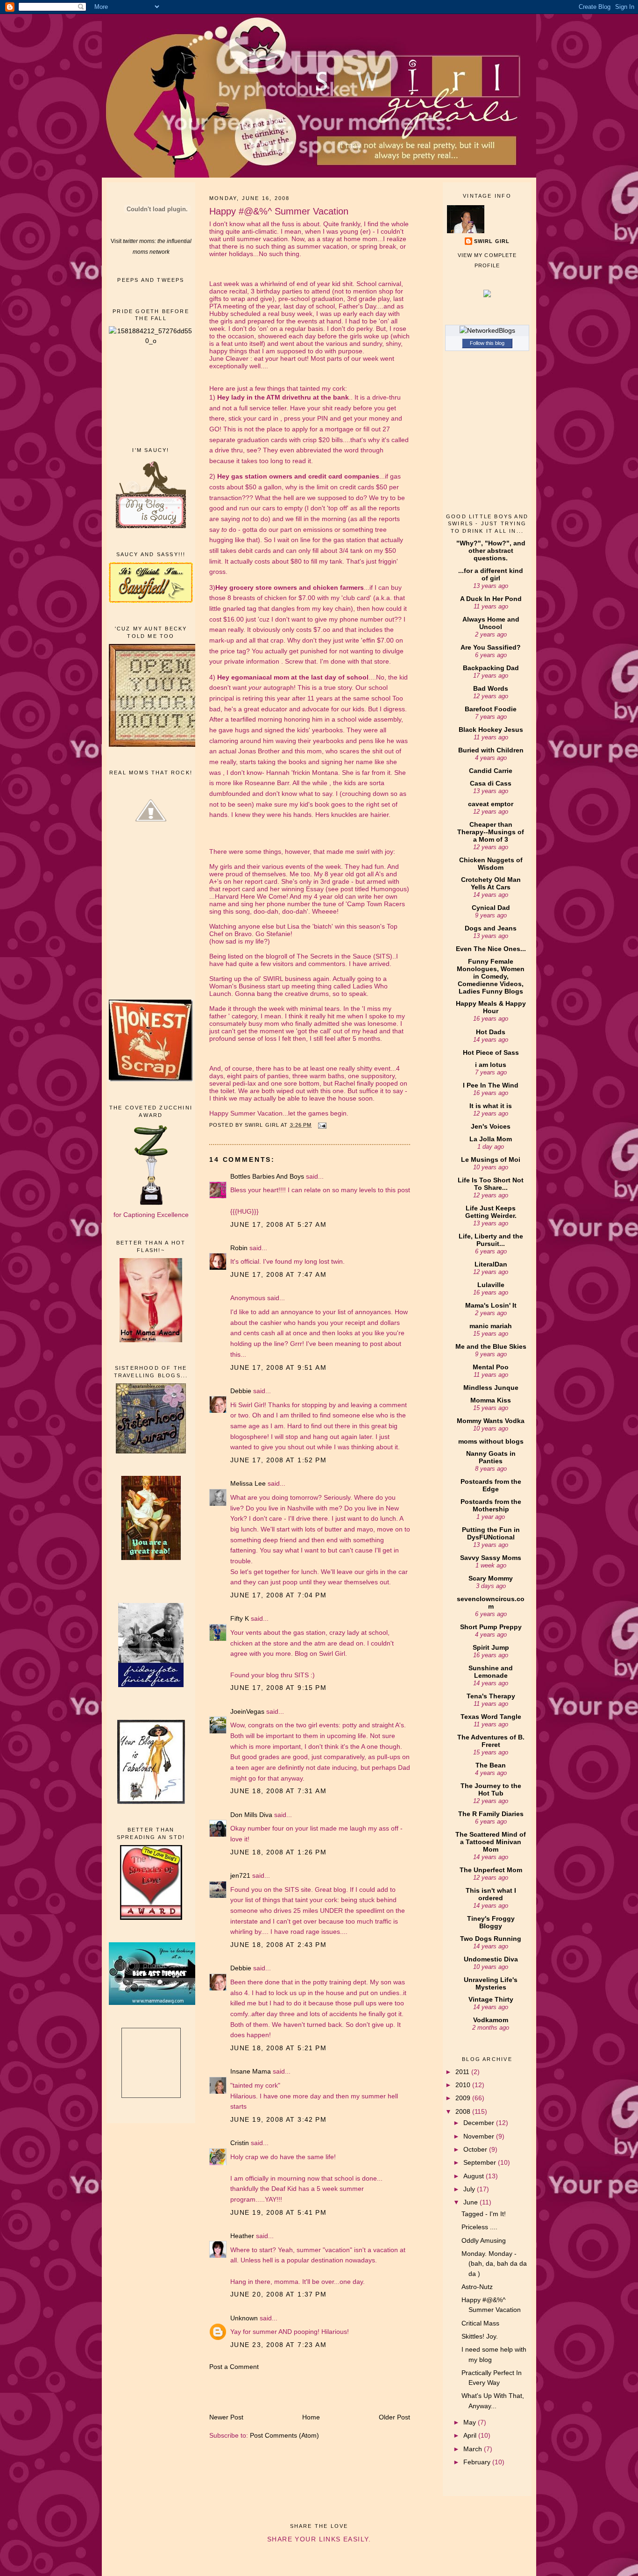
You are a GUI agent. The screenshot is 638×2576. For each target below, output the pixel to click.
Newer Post (226, 2417)
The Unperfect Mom (491, 1870)
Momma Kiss (491, 1400)
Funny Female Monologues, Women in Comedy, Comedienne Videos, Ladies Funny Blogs (491, 976)
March (474, 2449)
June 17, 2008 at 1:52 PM (278, 1460)
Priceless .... (479, 2227)
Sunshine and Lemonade (491, 1672)
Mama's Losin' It (491, 1305)
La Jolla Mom (491, 1139)
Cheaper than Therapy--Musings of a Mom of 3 (491, 832)
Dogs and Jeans (491, 928)
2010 (464, 2085)
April (471, 2435)
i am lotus (491, 1065)
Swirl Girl (492, 241)
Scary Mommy (491, 1578)
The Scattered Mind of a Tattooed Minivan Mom (491, 1842)
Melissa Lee (248, 1483)
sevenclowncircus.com (491, 1603)
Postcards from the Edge (491, 1485)
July (470, 2189)
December (480, 2123)
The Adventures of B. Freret (491, 1741)
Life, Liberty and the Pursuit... (491, 1240)
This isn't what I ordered (491, 1894)
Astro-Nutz (477, 2287)
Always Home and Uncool (491, 623)
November (480, 2136)
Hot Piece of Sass (491, 1052)
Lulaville (491, 1285)
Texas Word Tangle (491, 1717)
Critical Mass (480, 2323)
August (475, 2176)
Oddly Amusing (484, 2240)
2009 (464, 2098)
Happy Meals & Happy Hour (491, 1007)
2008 (464, 2111)
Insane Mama (251, 2071)
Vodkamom (491, 2020)
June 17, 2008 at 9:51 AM (278, 1367)
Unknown (244, 2318)
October (476, 2149)
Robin (239, 1248)
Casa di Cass (491, 783)
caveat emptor (491, 804)
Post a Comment (234, 2367)
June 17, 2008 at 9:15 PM (278, 1688)
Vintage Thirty (491, 1999)
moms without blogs (491, 1441)
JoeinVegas (247, 1711)
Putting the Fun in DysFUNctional (491, 1533)
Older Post (394, 2417)
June (471, 2202)
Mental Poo (491, 1367)
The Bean (491, 1765)
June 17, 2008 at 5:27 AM (278, 1224)
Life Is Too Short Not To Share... (491, 1184)
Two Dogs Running (491, 1939)
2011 (463, 2072)
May (471, 2422)
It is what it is (491, 1106)
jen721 (240, 1875)
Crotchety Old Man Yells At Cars (491, 883)
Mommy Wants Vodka (491, 1421)
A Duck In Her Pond (491, 599)
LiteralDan (491, 1264)
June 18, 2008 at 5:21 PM (278, 2048)
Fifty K (240, 1618)
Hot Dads (491, 1032)
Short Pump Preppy (491, 1627)
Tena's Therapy (491, 1696)
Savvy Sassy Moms (491, 1558)
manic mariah (491, 1326)
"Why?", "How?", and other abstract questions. (491, 551)
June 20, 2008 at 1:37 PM (278, 2294)
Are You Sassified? (491, 647)
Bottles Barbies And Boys (267, 1176)
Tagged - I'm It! (484, 2214)
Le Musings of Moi (491, 1159)
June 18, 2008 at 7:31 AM (278, 1791)
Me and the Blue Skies (491, 1346)
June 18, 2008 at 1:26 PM (278, 1852)
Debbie (241, 1391)
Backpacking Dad (491, 668)
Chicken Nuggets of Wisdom (491, 864)
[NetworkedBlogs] (487, 330)
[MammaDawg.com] (156, 2003)
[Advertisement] (151, 395)
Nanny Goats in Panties (491, 1457)
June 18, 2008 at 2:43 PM (278, 1945)
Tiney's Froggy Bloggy (491, 1922)
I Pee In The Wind (491, 1085)
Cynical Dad (491, 908)
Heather (242, 2236)
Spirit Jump (491, 1647)
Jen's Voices (491, 1126)
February (478, 2462)
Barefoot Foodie (491, 709)
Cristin (240, 2143)
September (481, 2162)
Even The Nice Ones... (491, 949)
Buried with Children (491, 750)
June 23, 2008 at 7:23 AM (278, 2345)
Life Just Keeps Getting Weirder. (491, 1212)
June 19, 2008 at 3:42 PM (278, 2119)
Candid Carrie (491, 771)
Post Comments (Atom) (284, 2435)
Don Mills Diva (251, 1815)
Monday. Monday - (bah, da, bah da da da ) (494, 2264)
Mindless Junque (491, 1388)
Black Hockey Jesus (491, 730)
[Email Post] (322, 1125)
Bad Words (491, 688)
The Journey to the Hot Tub (491, 1789)
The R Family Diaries (491, 1814)
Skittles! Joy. (480, 2336)
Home (311, 2417)
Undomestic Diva (491, 1959)
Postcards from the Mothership (491, 1505)
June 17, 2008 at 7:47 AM (278, 1274)
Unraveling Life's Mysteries (491, 1983)
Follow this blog (487, 343)
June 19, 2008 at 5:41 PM (278, 2212)
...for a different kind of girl (491, 574)
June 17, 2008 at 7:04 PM (278, 1595)
